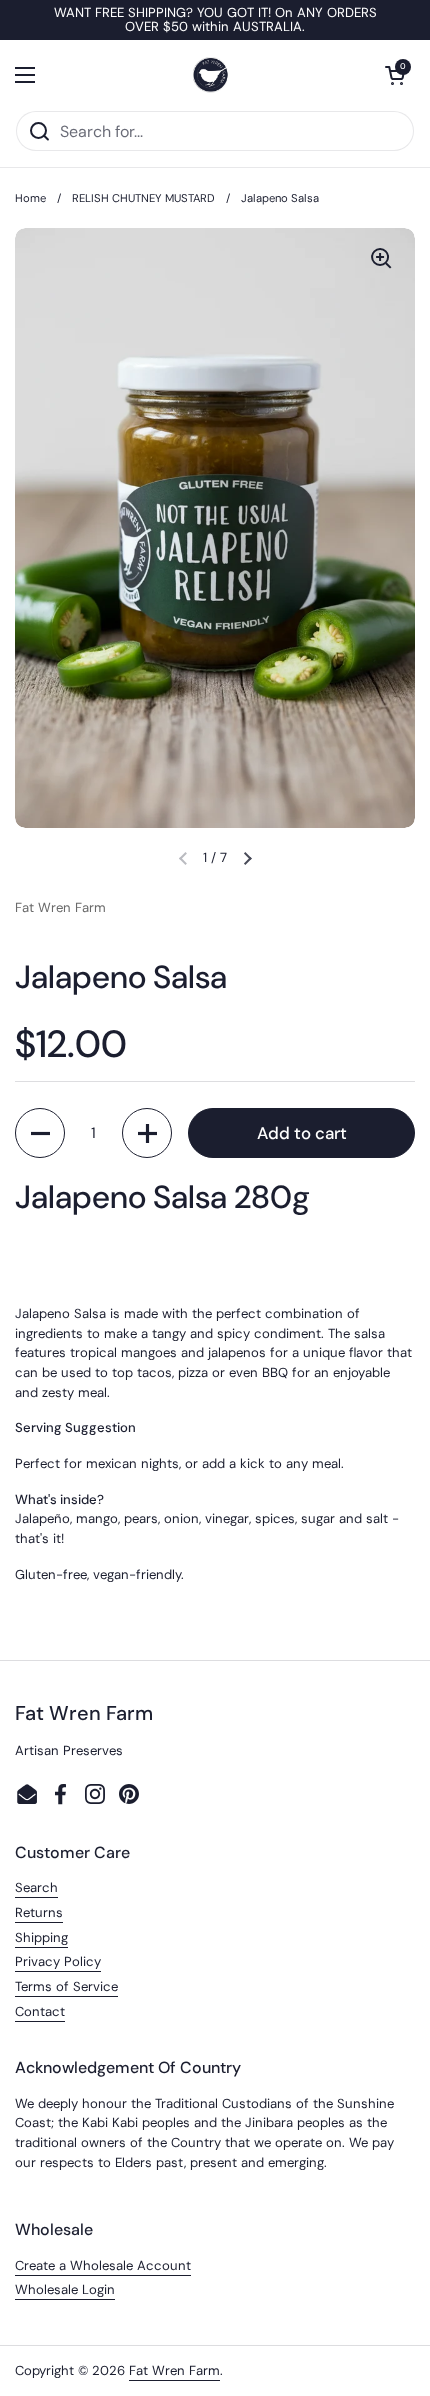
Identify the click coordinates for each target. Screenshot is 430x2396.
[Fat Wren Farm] (210, 75)
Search (36, 1887)
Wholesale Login (65, 2289)
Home (30, 198)
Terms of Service (66, 1986)
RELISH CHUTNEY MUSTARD (143, 198)
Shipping (41, 1937)
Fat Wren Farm (174, 2370)
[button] (395, 75)
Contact (40, 2011)
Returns (39, 1912)
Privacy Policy (58, 1961)
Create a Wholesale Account (103, 2265)
